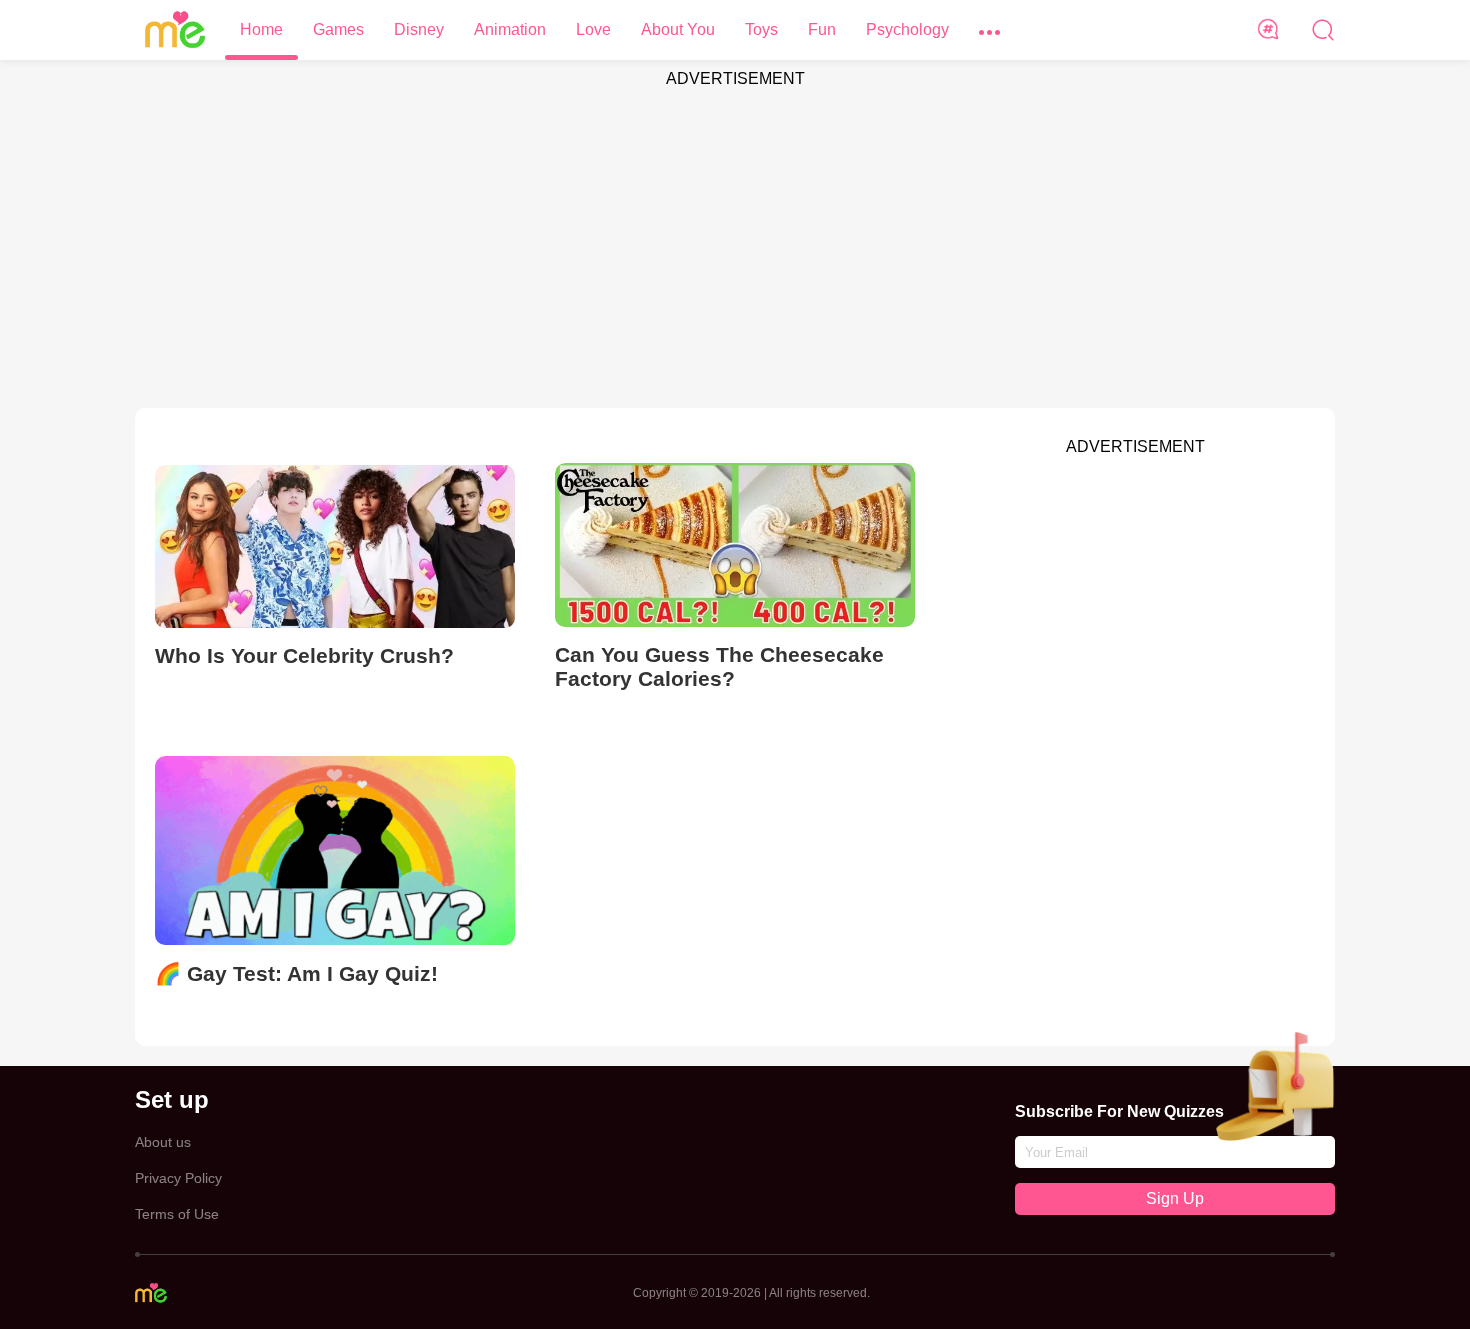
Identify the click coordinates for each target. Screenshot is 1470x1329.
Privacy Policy (178, 1178)
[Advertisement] (735, 238)
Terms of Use (177, 1214)
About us (163, 1142)
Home (261, 29)
